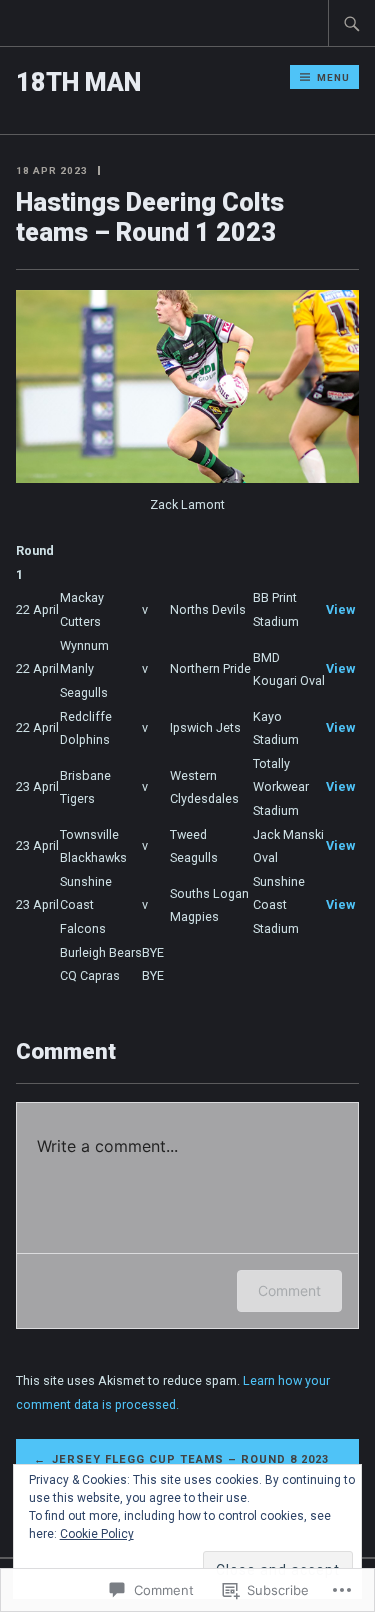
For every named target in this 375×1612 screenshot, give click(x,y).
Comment (289, 1290)
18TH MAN (78, 82)
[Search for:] (352, 23)
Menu (333, 77)
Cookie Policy (97, 1534)
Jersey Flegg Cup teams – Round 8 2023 (190, 1459)
